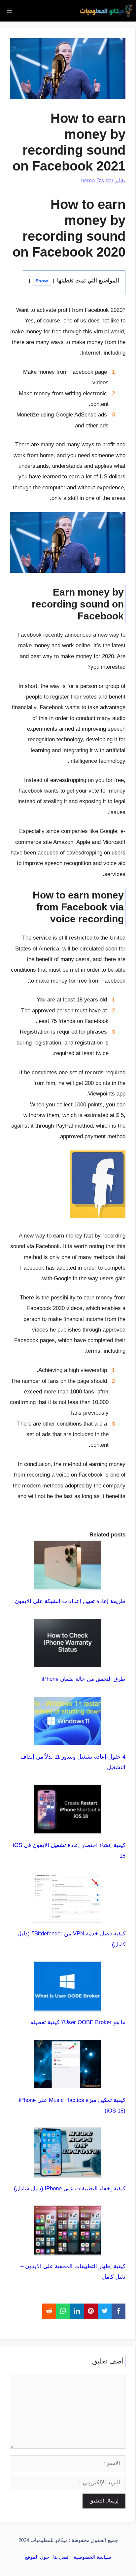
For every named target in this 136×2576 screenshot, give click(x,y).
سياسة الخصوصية (92, 2557)
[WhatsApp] (63, 2311)
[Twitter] (105, 2311)
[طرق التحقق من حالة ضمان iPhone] (68, 1662)
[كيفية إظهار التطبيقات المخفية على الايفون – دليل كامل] (68, 2250)
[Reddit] (49, 2311)
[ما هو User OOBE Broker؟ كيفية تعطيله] (68, 2006)
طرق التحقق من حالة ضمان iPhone (84, 1679)
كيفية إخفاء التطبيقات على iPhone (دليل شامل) (70, 2188)
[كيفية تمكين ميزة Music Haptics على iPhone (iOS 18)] (68, 2084)
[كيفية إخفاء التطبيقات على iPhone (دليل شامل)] (68, 2172)
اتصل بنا (61, 2557)
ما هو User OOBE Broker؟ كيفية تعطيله (78, 2022)
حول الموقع (37, 2557)
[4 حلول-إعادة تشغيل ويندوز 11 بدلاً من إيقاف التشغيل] (68, 1740)
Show (42, 281)
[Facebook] (119, 2311)
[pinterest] (91, 2311)
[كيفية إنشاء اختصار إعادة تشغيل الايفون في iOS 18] (68, 1829)
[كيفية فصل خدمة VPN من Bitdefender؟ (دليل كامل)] (68, 1917)
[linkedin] (77, 2311)
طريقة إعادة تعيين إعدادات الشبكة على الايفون (70, 1601)
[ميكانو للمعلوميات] (106, 11)
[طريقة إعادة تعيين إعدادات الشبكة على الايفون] (68, 1585)
